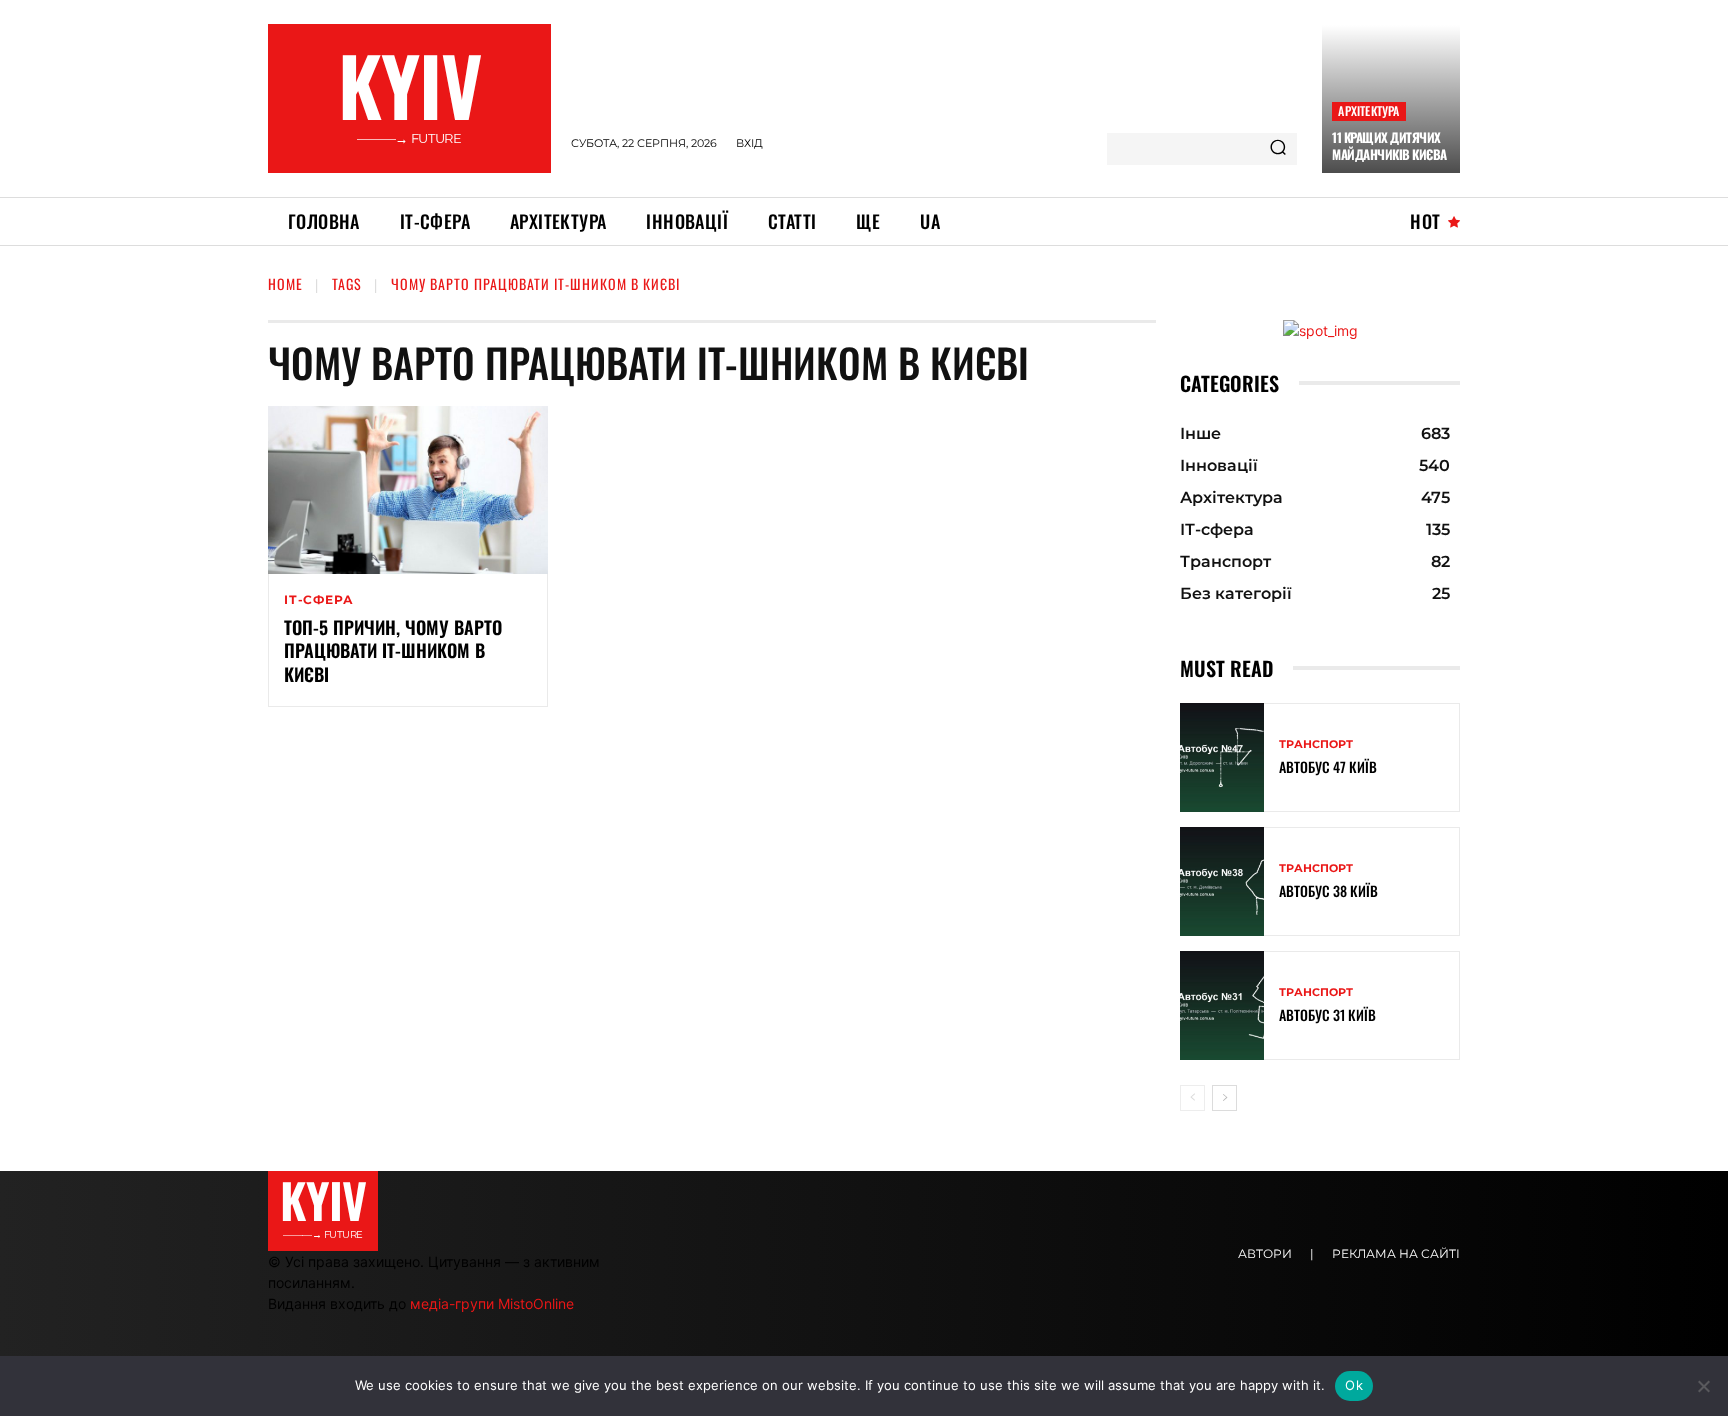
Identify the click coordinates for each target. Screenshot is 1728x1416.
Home (285, 283)
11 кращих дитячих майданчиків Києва (1389, 145)
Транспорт (1316, 744)
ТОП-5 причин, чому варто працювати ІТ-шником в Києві (393, 650)
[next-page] (1224, 1098)
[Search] (1278, 149)
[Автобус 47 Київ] (1222, 757)
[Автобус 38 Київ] (1222, 881)
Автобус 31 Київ (1327, 1014)
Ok (1354, 1385)
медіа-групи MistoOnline (492, 1303)
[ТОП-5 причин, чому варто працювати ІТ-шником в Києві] (408, 490)
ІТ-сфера (318, 600)
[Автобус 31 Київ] (1222, 1005)
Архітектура (1368, 110)
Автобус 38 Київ (1328, 890)
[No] (1703, 1386)
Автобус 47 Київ (1328, 766)
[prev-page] (1192, 1098)
